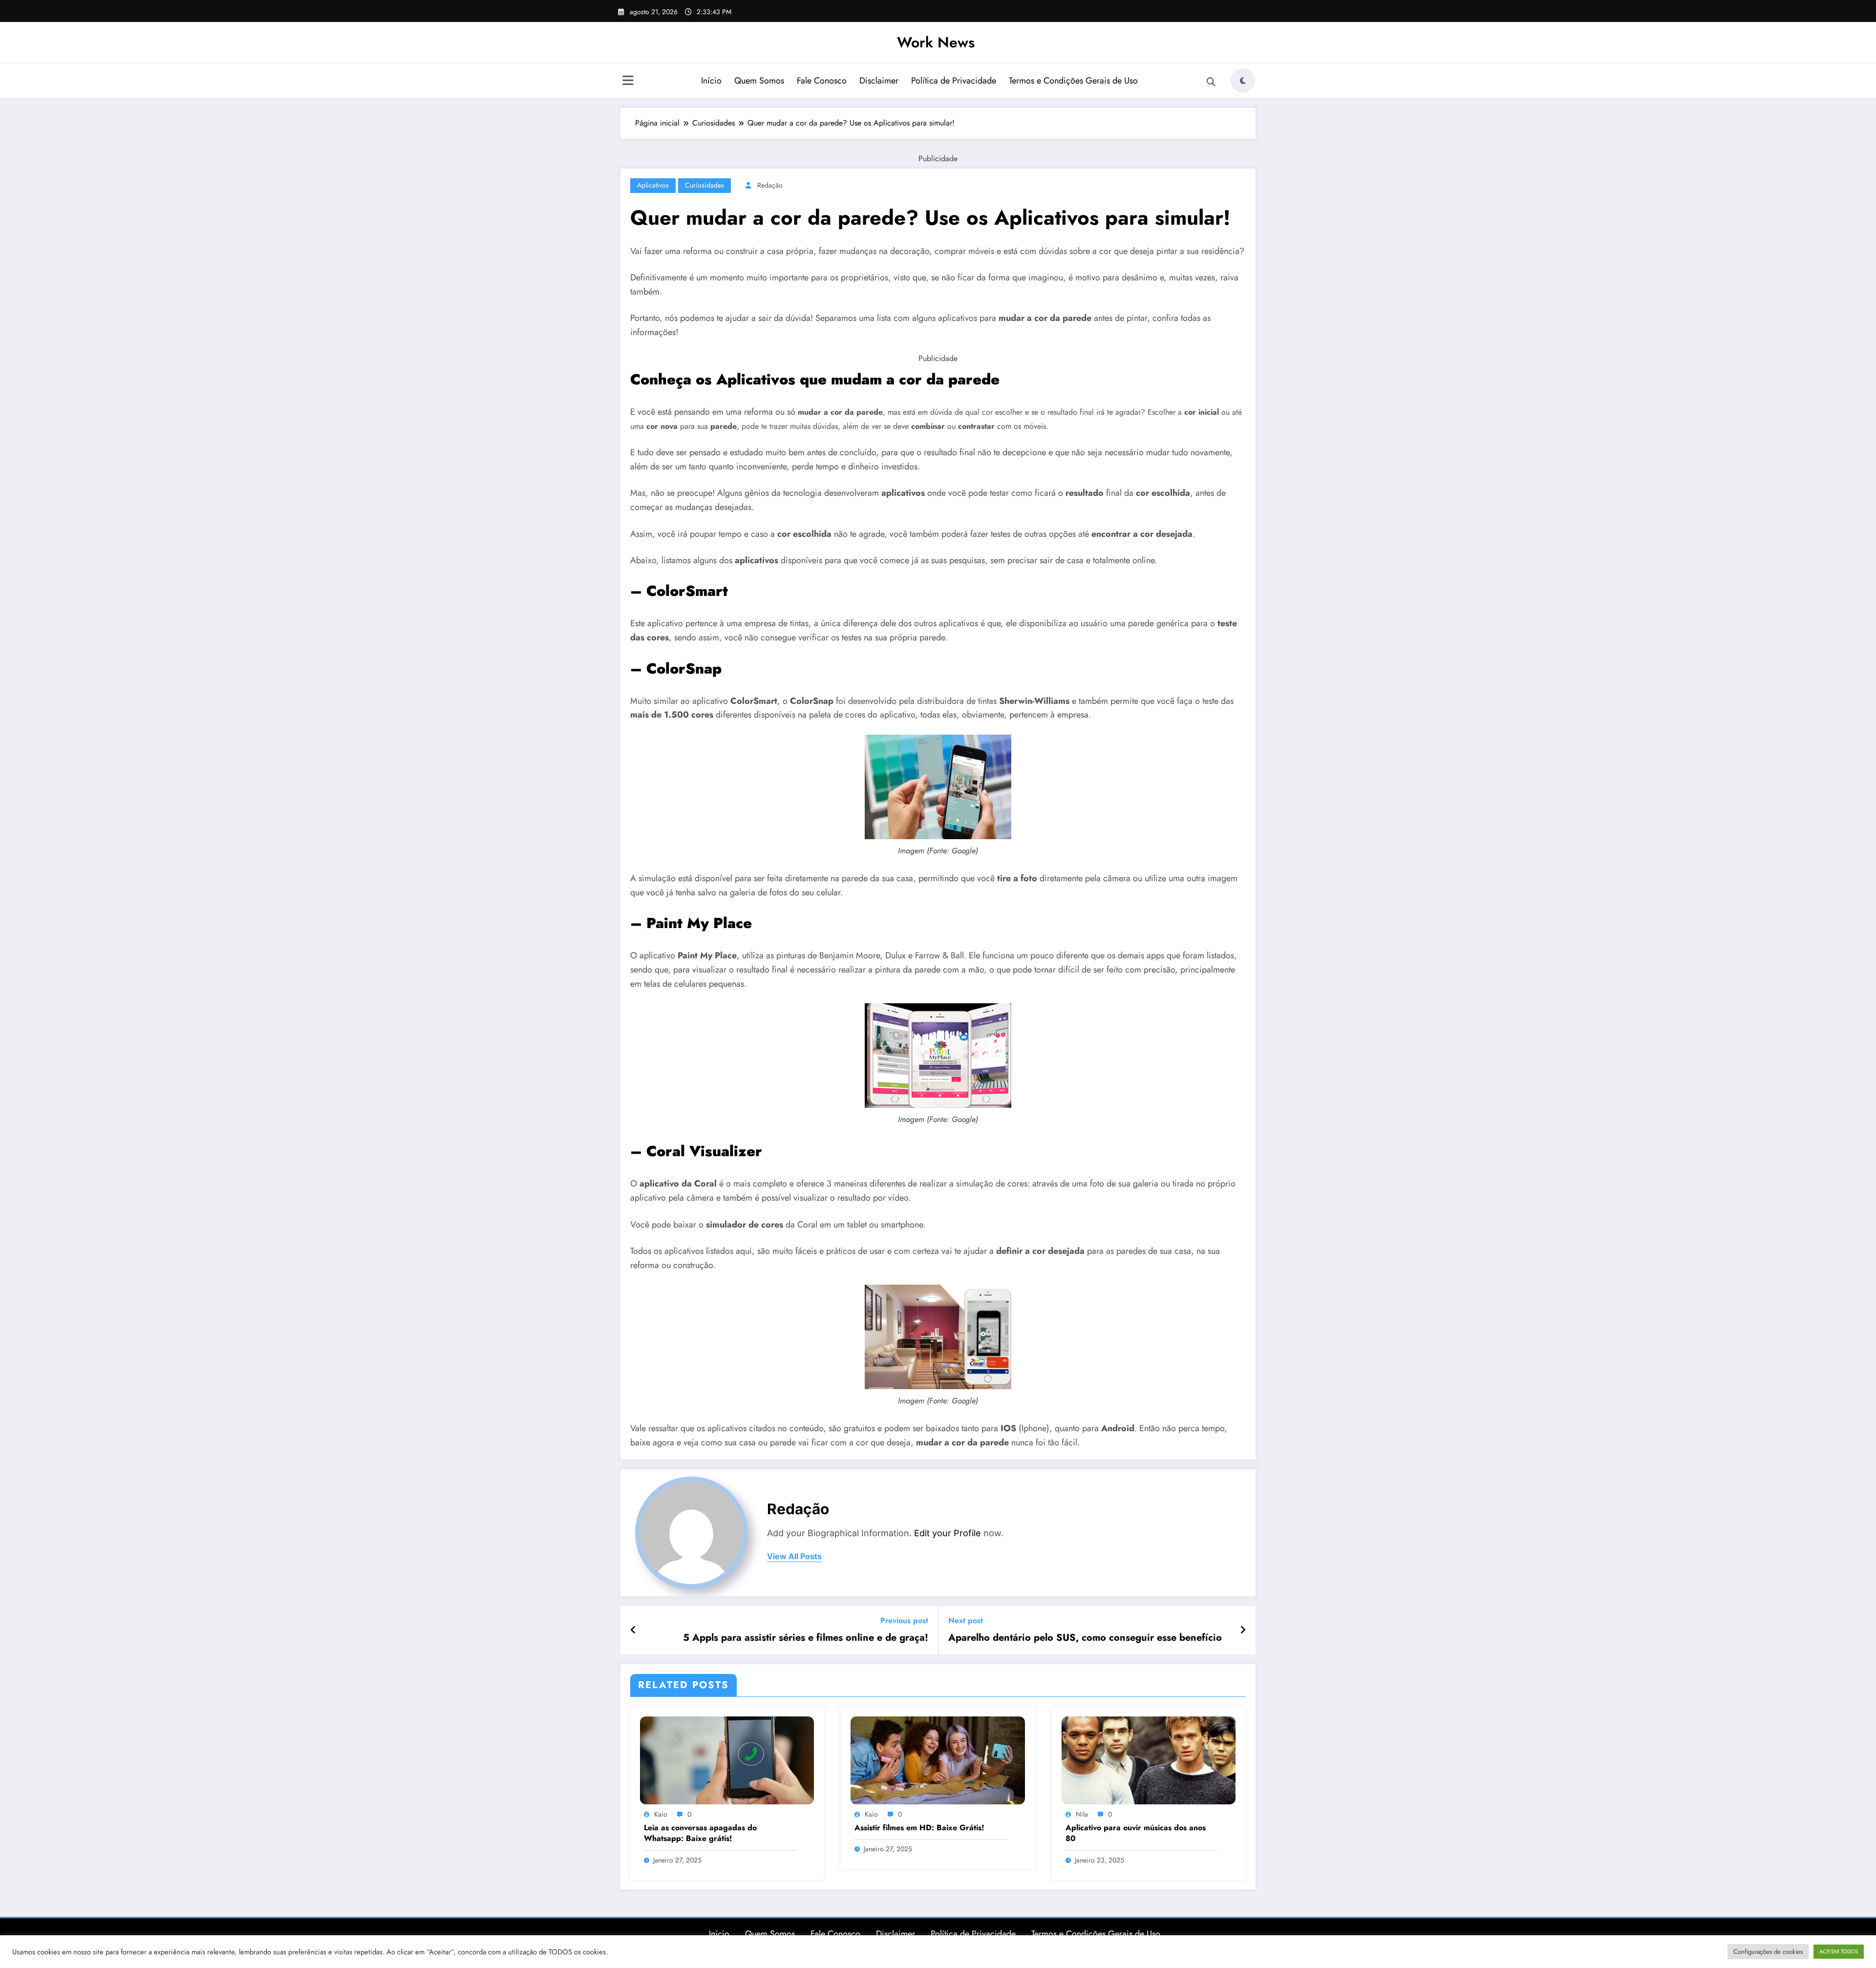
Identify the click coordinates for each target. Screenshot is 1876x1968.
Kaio (661, 1814)
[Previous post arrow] (633, 1630)
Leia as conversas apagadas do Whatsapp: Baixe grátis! (700, 1833)
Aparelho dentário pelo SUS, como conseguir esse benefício (1085, 1638)
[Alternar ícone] (628, 82)
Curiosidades (704, 185)
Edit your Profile (948, 1533)
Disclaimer (879, 81)
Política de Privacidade (954, 81)
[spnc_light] (1243, 81)
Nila (1082, 1814)
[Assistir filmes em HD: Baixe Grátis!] (938, 1760)
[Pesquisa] (1211, 82)
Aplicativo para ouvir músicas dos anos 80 (1136, 1833)
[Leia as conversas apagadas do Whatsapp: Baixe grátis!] (727, 1760)
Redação (770, 185)
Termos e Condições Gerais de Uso (1073, 81)
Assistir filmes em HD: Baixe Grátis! (919, 1828)
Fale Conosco (822, 81)
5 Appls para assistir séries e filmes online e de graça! (806, 1638)
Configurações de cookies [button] (1768, 1952)
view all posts (794, 1556)
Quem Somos (759, 81)
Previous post (904, 1620)
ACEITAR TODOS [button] (1839, 1951)
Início (711, 81)
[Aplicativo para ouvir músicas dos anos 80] (1149, 1760)
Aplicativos (653, 185)
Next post (966, 1620)
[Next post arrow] (1243, 1630)
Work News (936, 42)
